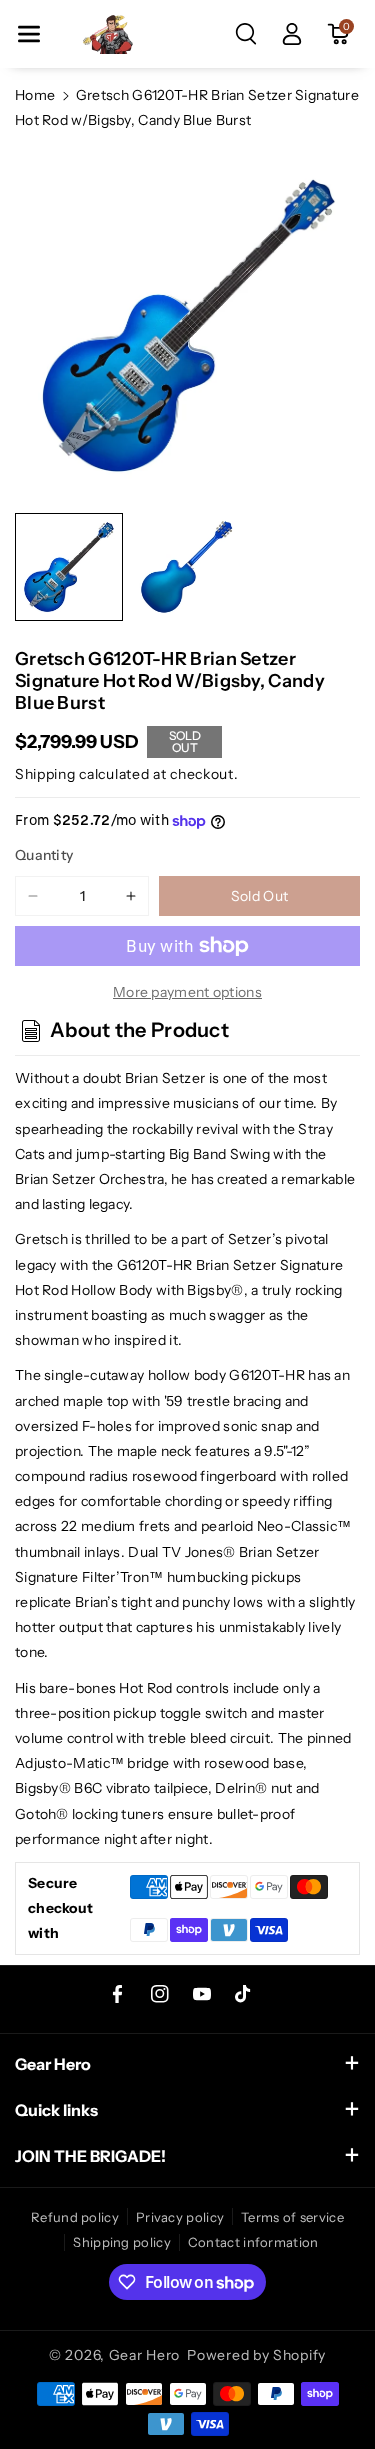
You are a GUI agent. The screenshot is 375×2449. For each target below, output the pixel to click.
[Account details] (292, 34)
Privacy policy (180, 2217)
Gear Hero (144, 2355)
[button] (29, 34)
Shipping (45, 774)
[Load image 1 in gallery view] (69, 567)
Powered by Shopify (256, 2355)
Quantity (44, 855)
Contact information (253, 2242)
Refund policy (75, 2217)
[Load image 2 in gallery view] (187, 567)
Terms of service (292, 2217)
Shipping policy (122, 2242)
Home (35, 95)
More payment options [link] (187, 992)
